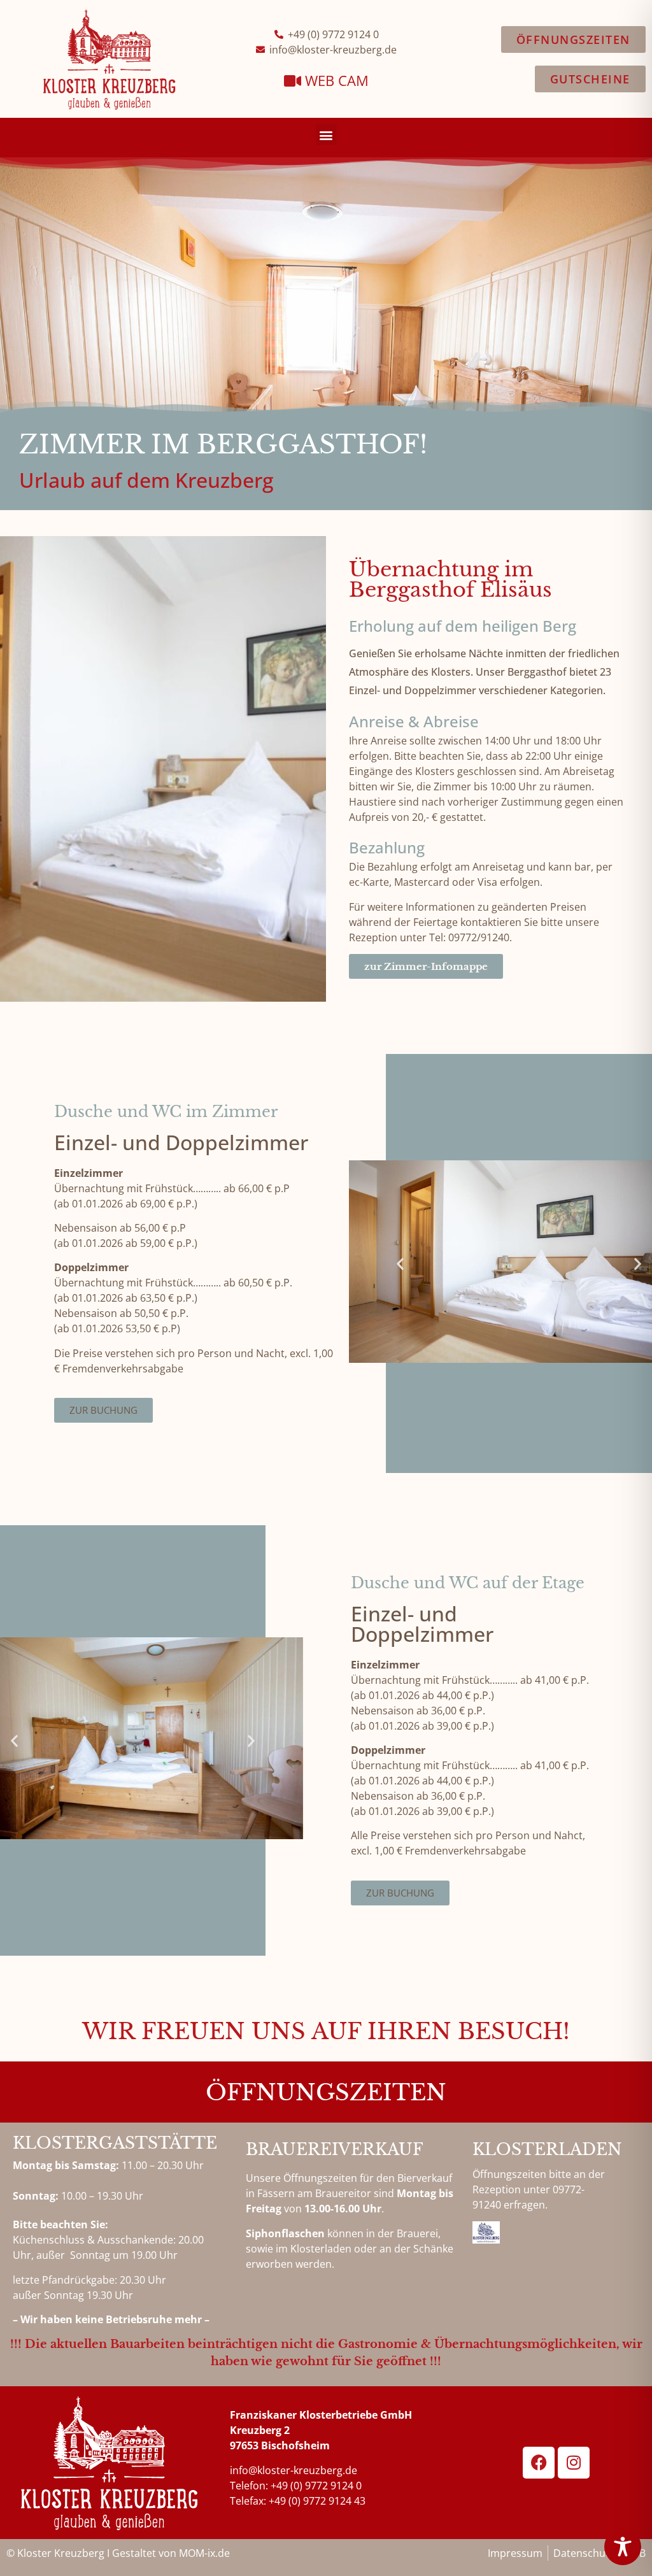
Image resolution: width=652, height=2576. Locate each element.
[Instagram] (574, 2463)
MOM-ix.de (204, 2553)
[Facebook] (539, 2463)
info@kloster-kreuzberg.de (294, 2470)
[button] (326, 135)
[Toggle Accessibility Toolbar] (623, 2547)
